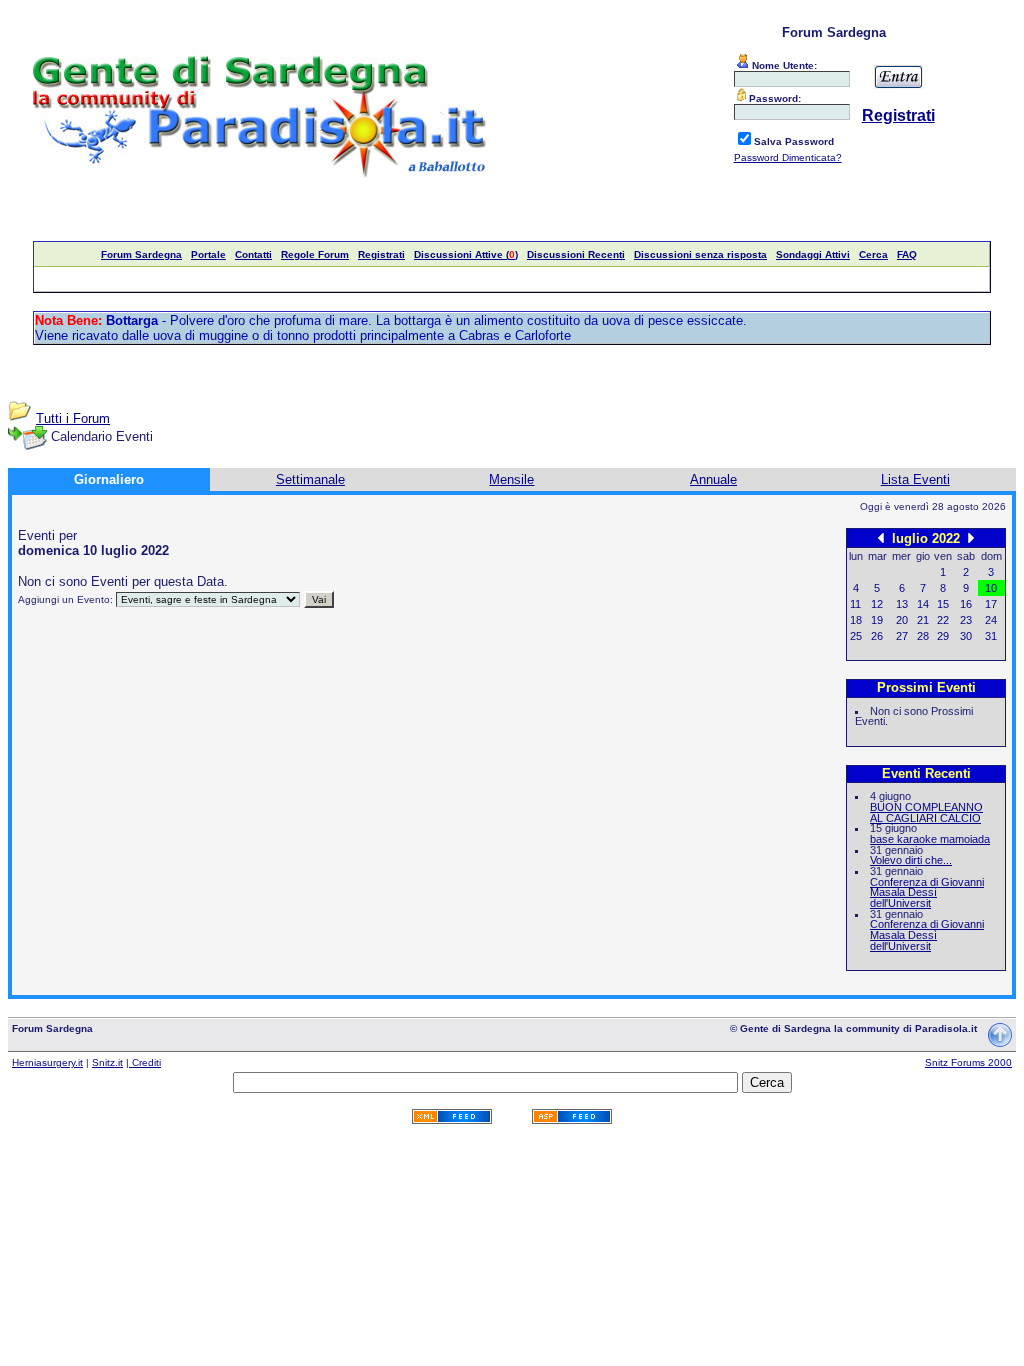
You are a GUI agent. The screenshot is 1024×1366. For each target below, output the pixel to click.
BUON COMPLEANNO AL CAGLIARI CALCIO (926, 812)
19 (877, 620)
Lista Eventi (915, 479)
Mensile (511, 479)
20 (902, 620)
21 (923, 620)
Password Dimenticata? (788, 157)
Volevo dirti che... (911, 860)
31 (991, 636)
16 (966, 604)
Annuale (713, 479)
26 (877, 636)
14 (923, 604)
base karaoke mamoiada (930, 839)
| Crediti (143, 1062)
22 (943, 620)
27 (902, 636)
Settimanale (310, 479)
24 (991, 620)
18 (856, 620)
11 (855, 604)
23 (966, 620)
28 (923, 636)
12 (877, 604)
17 (991, 604)
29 (943, 636)
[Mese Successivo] (971, 537)
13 (902, 604)
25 (856, 636)
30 (966, 636)
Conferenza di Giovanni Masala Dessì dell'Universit (927, 892)
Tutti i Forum (73, 418)
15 (943, 604)
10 (991, 588)
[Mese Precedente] (881, 537)
